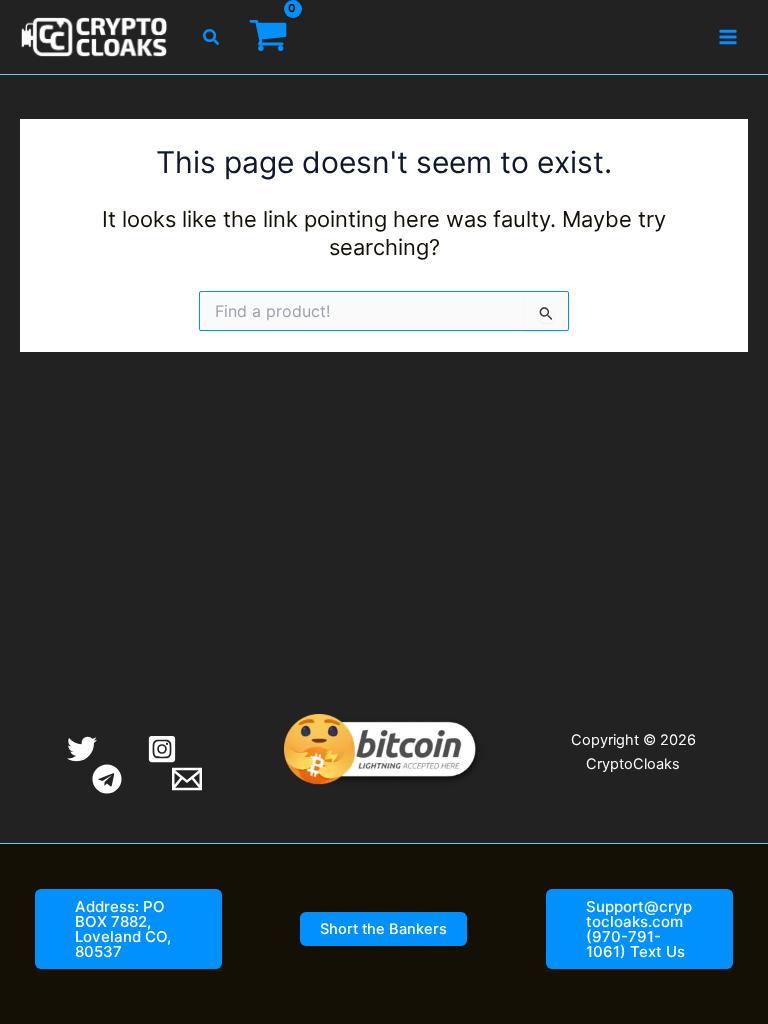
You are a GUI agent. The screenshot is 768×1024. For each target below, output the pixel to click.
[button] (212, 37)
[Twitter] (82, 749)
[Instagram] (162, 749)
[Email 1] (187, 779)
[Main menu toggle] (728, 37)
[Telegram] (107, 779)
